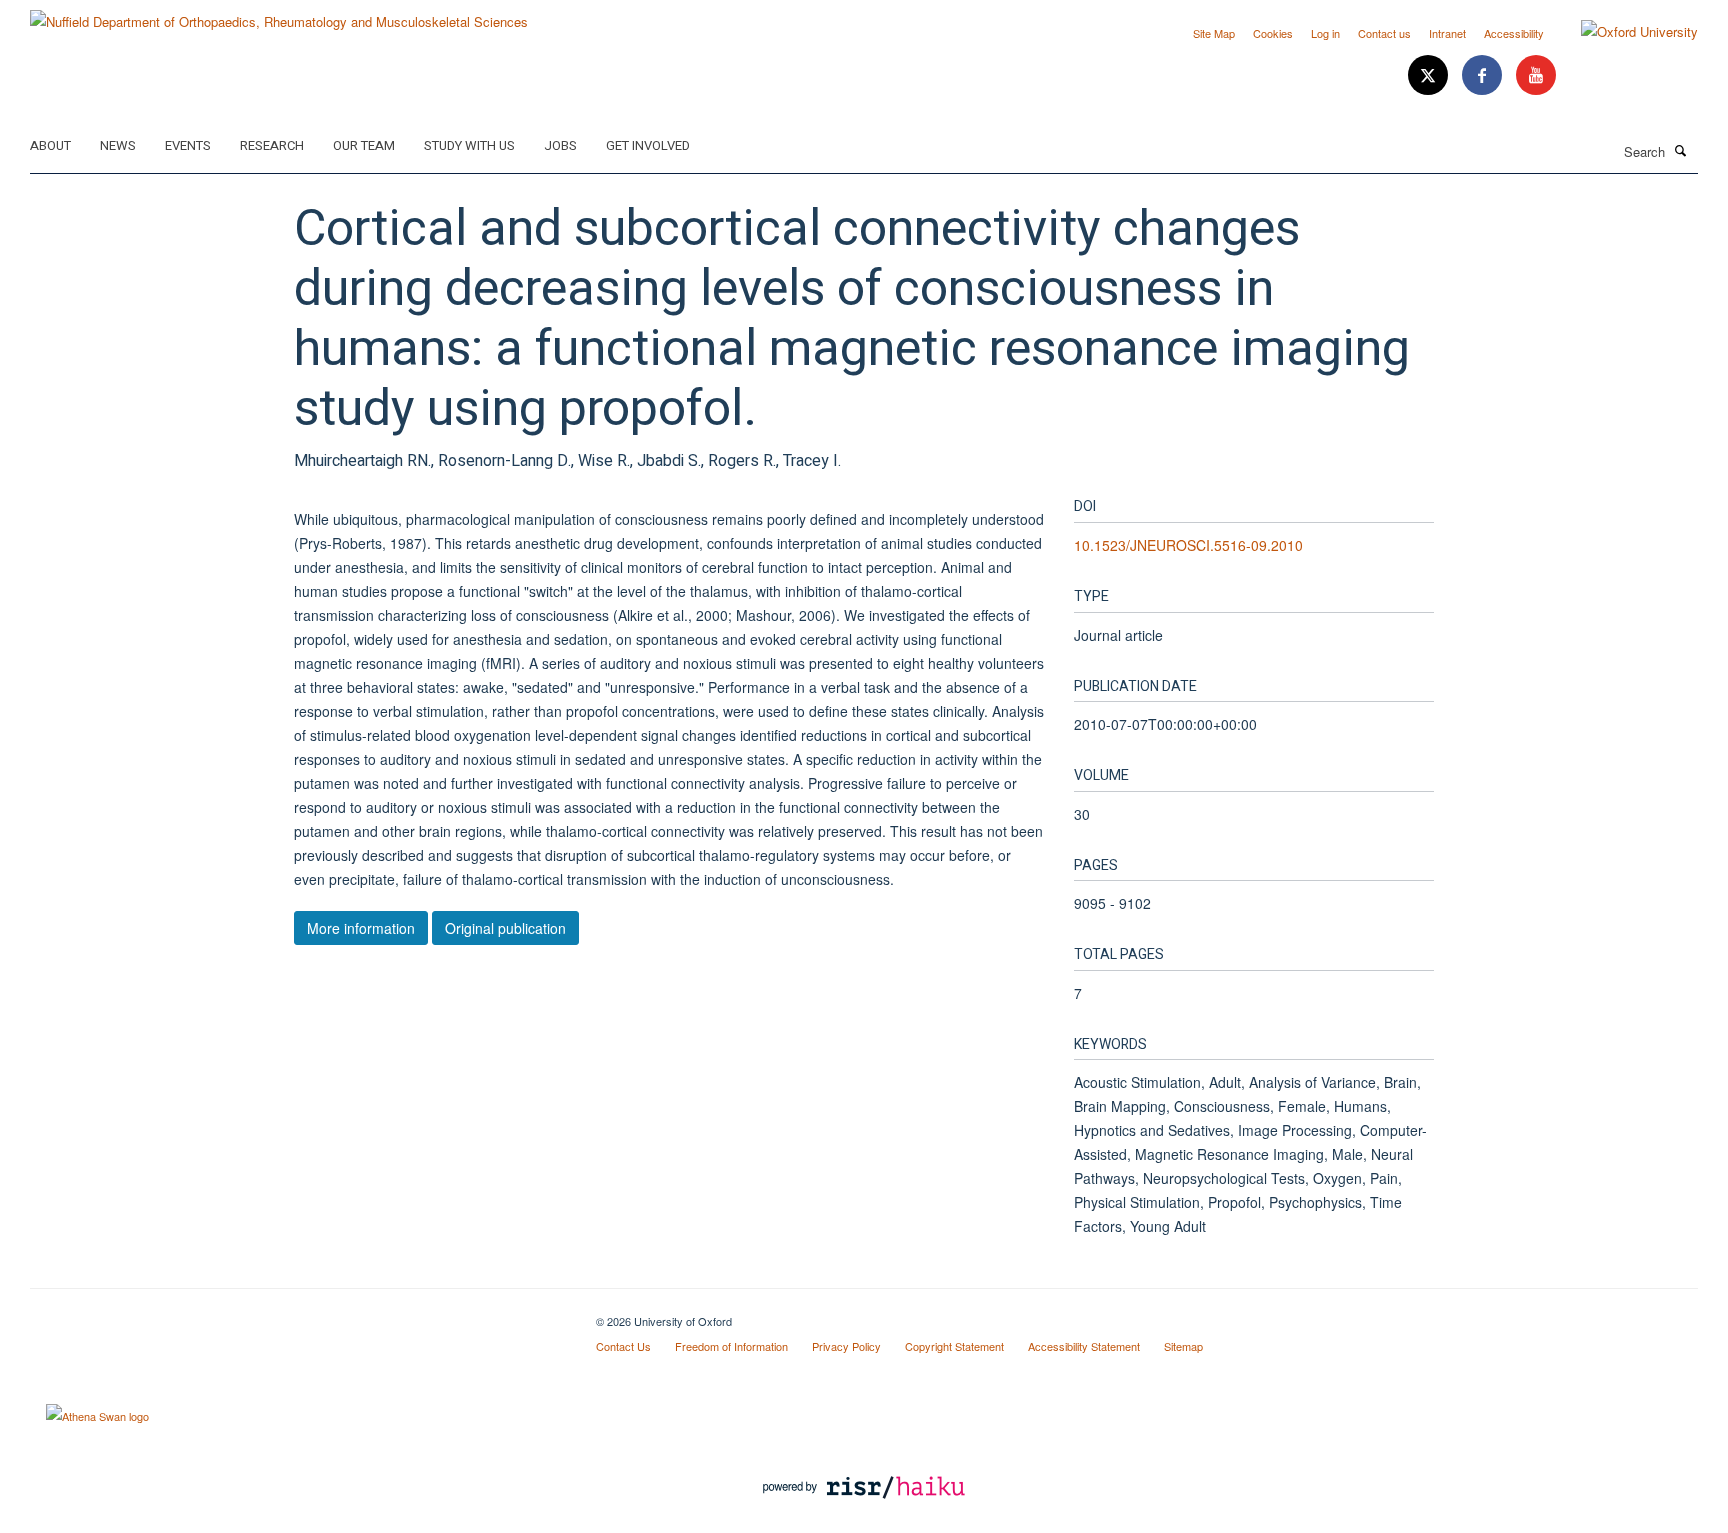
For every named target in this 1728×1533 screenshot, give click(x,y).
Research (272, 145)
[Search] (1681, 150)
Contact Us (623, 1346)
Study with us (469, 145)
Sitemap (1183, 1346)
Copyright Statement (954, 1346)
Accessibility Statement (1084, 1346)
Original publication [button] (505, 928)
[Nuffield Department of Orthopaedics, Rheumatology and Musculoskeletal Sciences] (279, 14)
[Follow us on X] (1430, 75)
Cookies (1273, 33)
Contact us (1384, 33)
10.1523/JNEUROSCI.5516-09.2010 (1188, 545)
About (50, 145)
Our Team (364, 145)
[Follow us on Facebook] (1484, 75)
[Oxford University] (1624, 32)
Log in (1325, 33)
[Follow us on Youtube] (1536, 75)
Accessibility (1514, 33)
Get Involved (648, 145)
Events (188, 145)
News (118, 145)
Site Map (1214, 33)
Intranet (1447, 33)
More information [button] (361, 928)
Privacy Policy (846, 1346)
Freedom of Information (731, 1346)
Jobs (560, 145)
